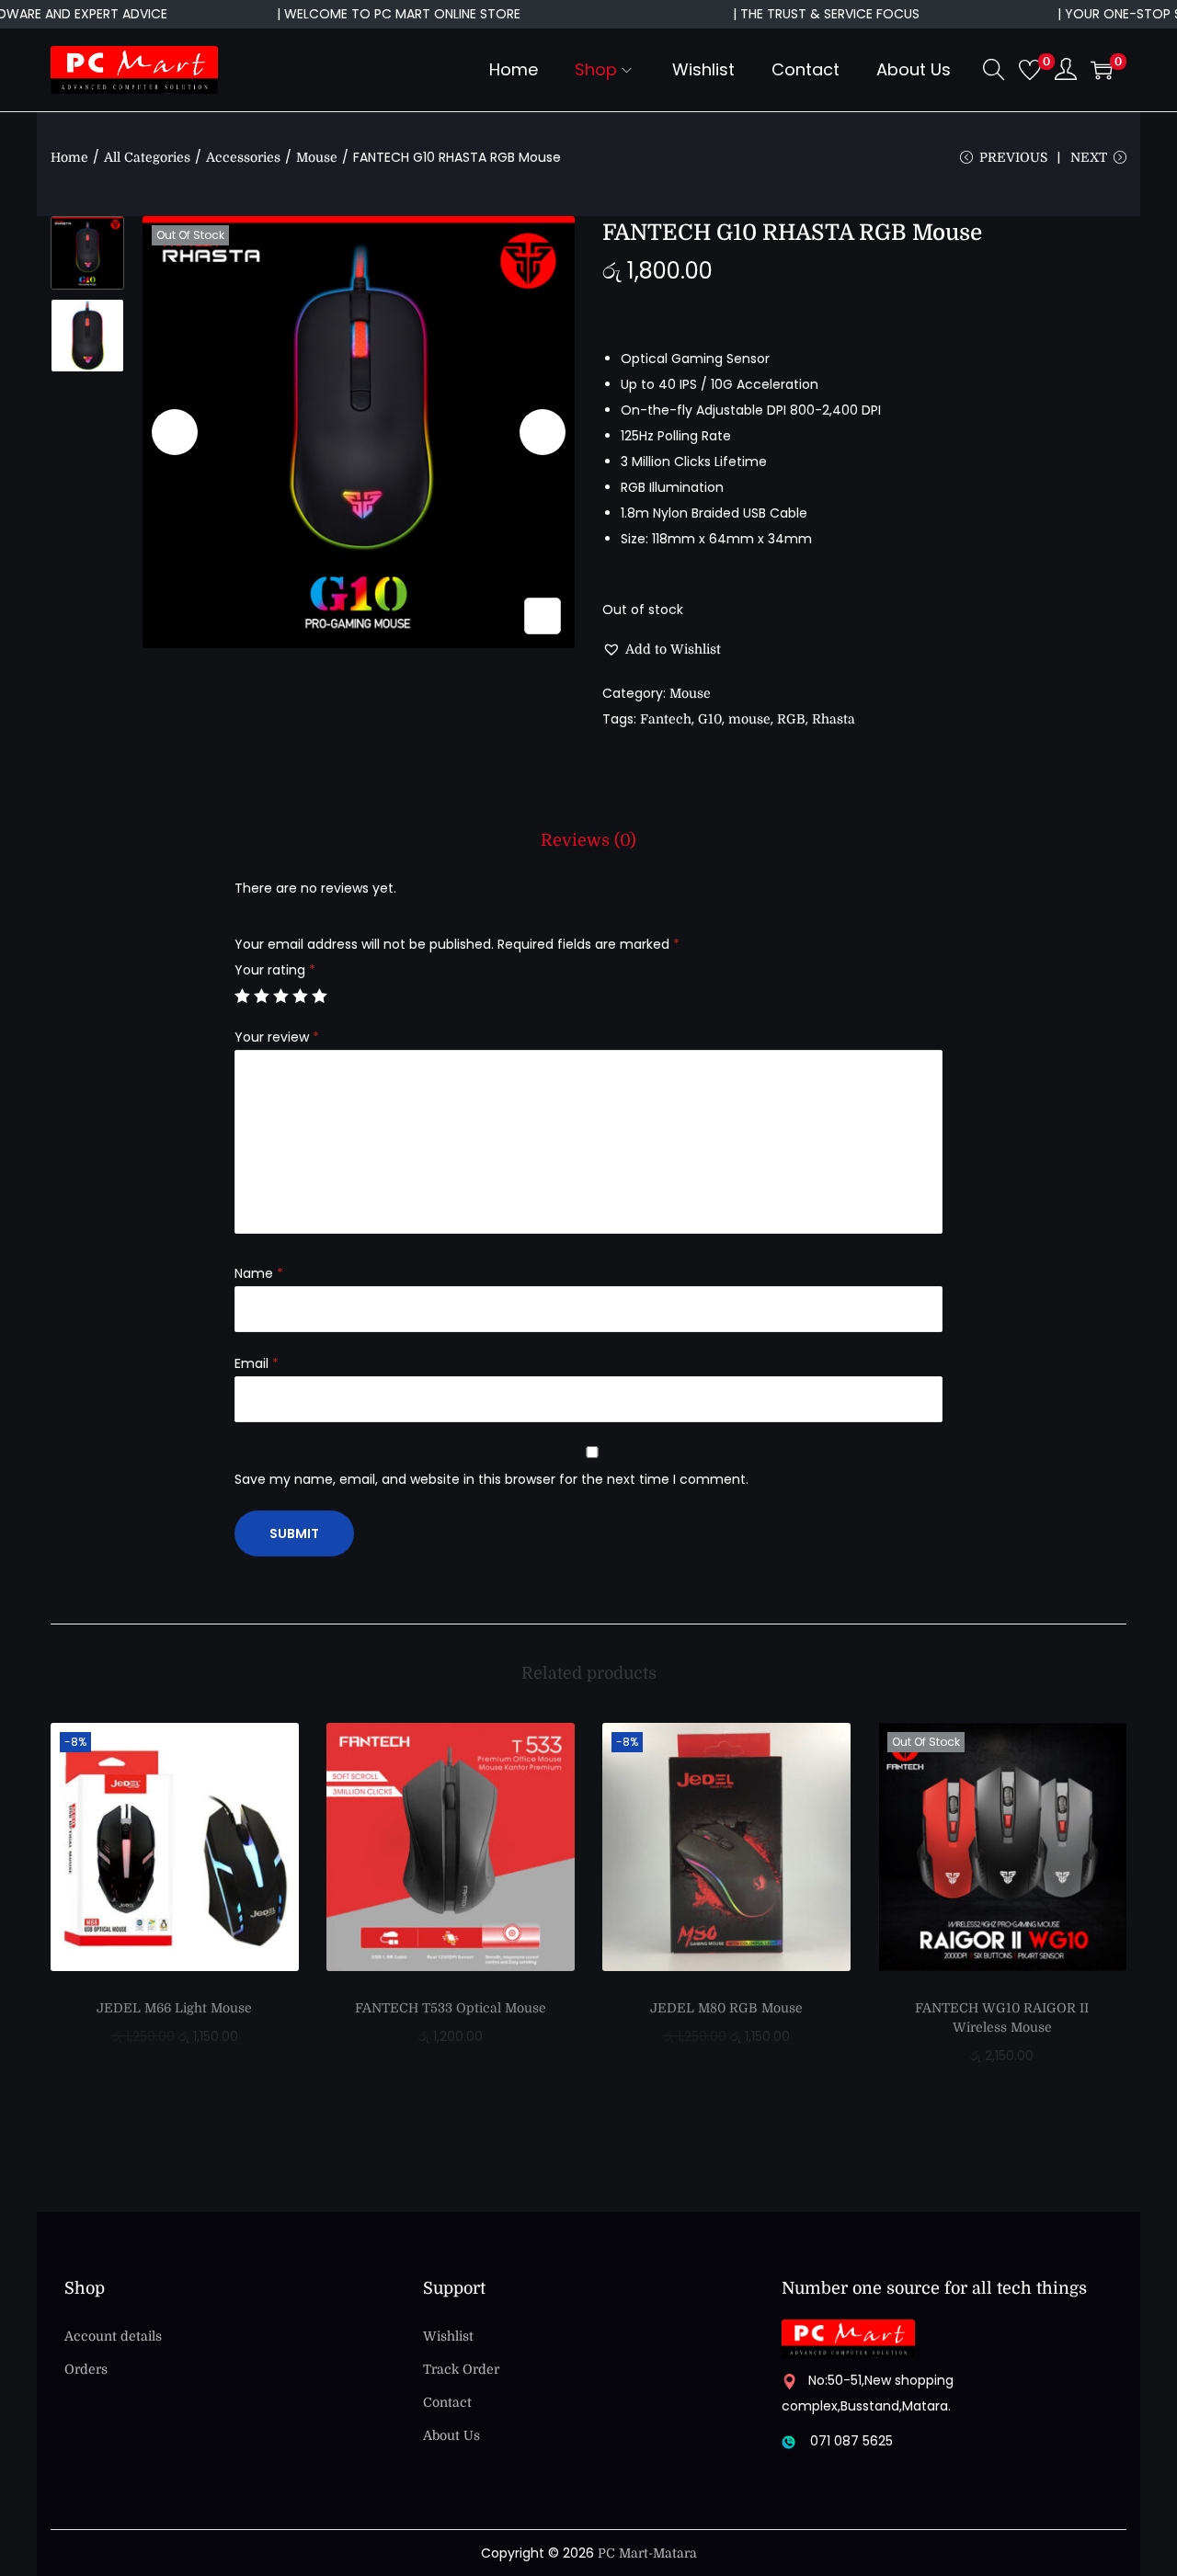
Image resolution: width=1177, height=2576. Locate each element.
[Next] (543, 432)
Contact (447, 2402)
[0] (1030, 70)
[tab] (588, 840)
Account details (113, 2336)
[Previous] (175, 432)
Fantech (666, 719)
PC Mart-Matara (647, 2553)
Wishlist (448, 2336)
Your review (277, 1037)
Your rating (275, 970)
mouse (749, 719)
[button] (662, 649)
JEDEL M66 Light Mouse (174, 2008)
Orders (86, 2369)
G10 (710, 719)
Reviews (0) (588, 840)
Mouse (317, 157)
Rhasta (834, 719)
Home (69, 157)
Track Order (461, 2369)
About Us (451, 2435)
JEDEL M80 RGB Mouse (726, 2008)
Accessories (243, 157)
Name (259, 1273)
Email (257, 1363)
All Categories (147, 157)
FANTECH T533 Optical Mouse (451, 2008)
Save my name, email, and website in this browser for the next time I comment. (491, 1479)
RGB (791, 719)
